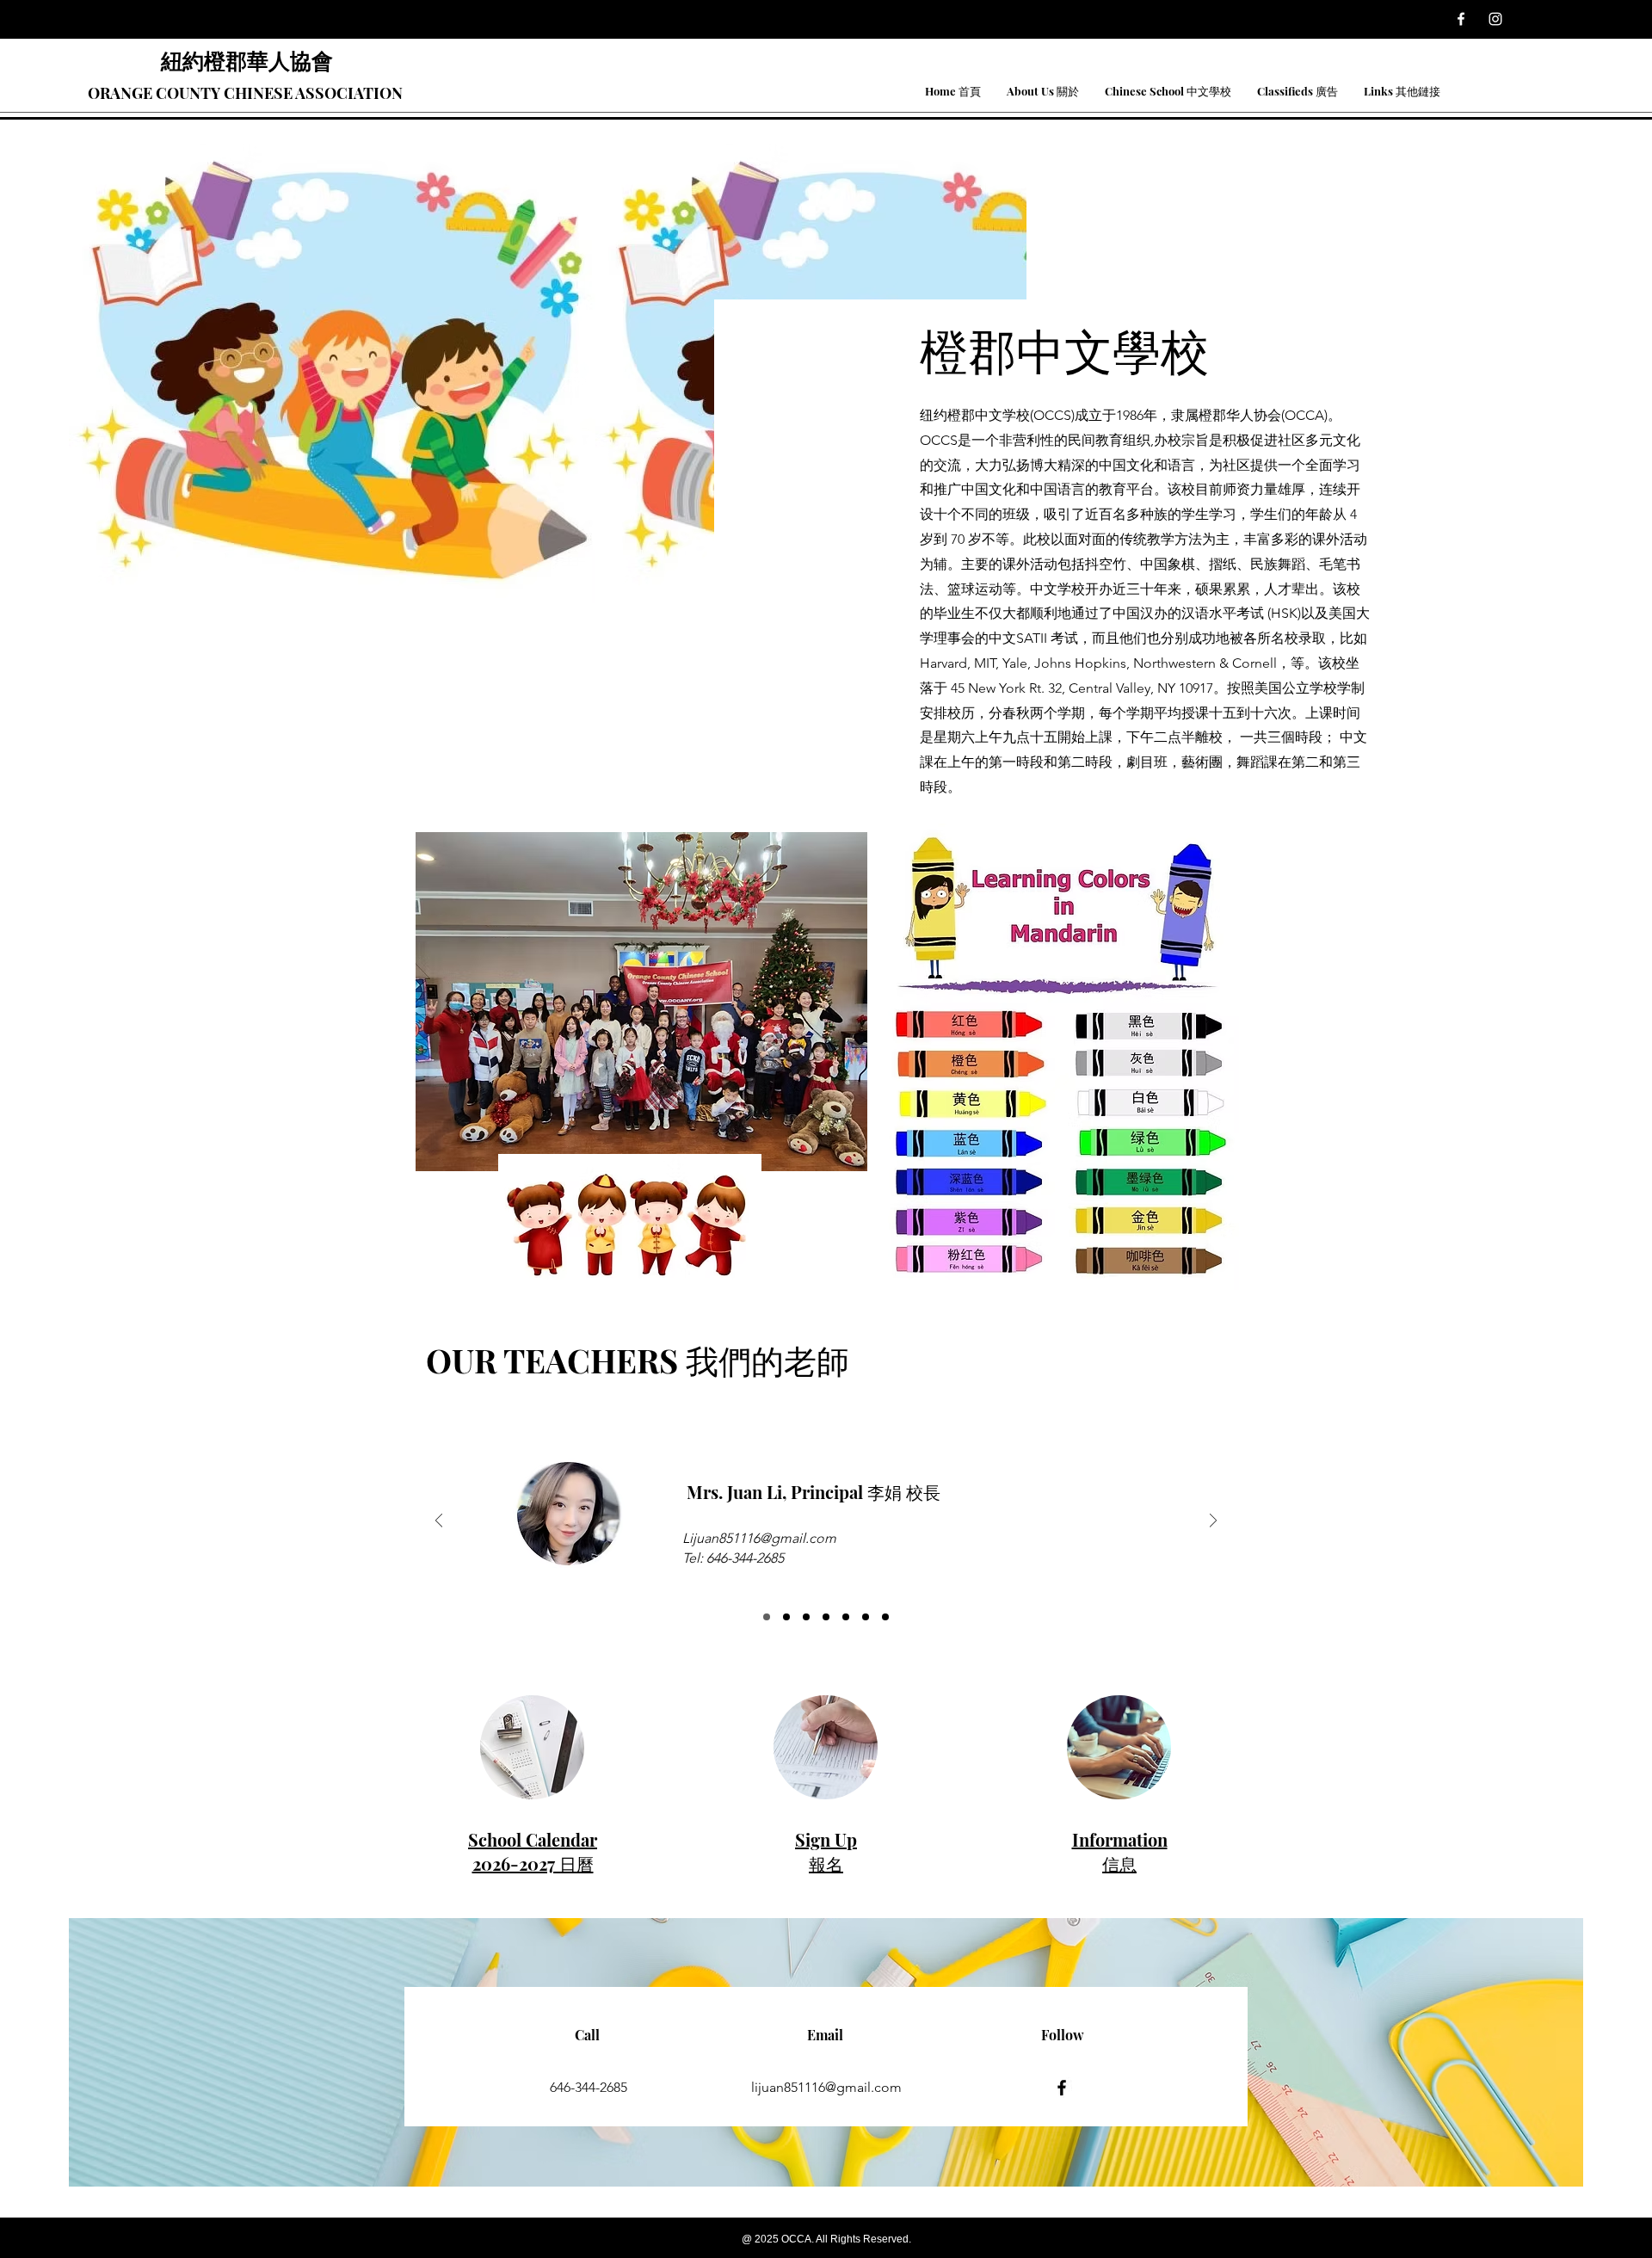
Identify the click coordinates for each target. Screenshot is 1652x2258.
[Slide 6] (846, 1617)
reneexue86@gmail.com (756, 1543)
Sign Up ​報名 (826, 1851)
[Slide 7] (866, 1617)
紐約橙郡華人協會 (247, 60)
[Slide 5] (826, 1617)
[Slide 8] (885, 1617)
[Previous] (439, 1522)
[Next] (1213, 1522)
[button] (1043, 91)
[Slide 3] (806, 1617)
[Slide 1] (767, 1617)
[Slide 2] (786, 1617)
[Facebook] (1461, 19)
